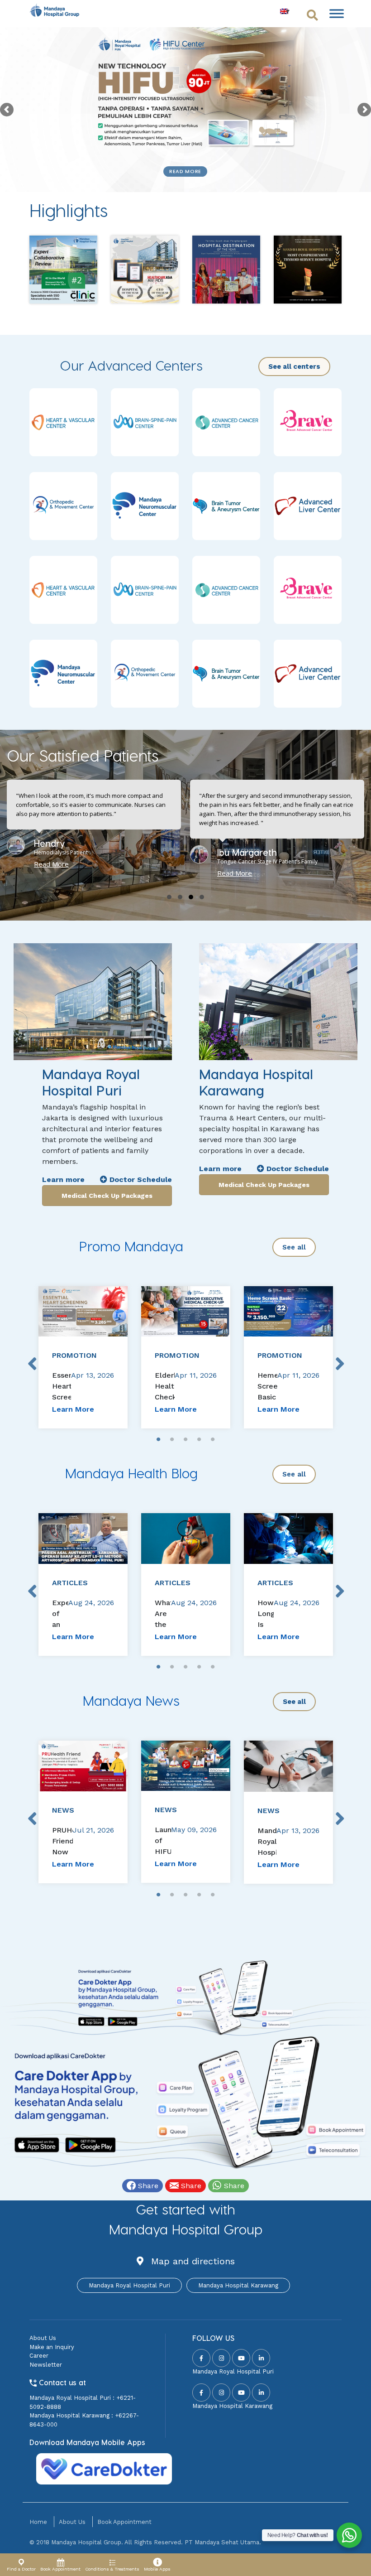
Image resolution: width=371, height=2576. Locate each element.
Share (147, 2186)
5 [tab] (213, 1440)
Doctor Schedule (140, 1179)
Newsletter (46, 2365)
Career (39, 2356)
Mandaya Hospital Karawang (238, 2285)
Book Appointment (124, 2522)
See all (294, 1247)
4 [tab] (199, 1440)
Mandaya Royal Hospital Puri (129, 2285)
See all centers (294, 367)
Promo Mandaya (131, 1246)
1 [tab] (158, 1440)
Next (339, 1357)
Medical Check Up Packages (107, 1196)
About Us (43, 2338)
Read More (185, 171)
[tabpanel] (83, 1357)
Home (38, 2522)
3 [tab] (185, 1440)
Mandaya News (131, 1700)
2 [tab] (172, 1440)
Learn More (73, 1409)
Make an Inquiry (52, 2347)
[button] (169, 897)
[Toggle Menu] (337, 13)
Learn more (63, 1179)
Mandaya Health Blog (131, 1473)
